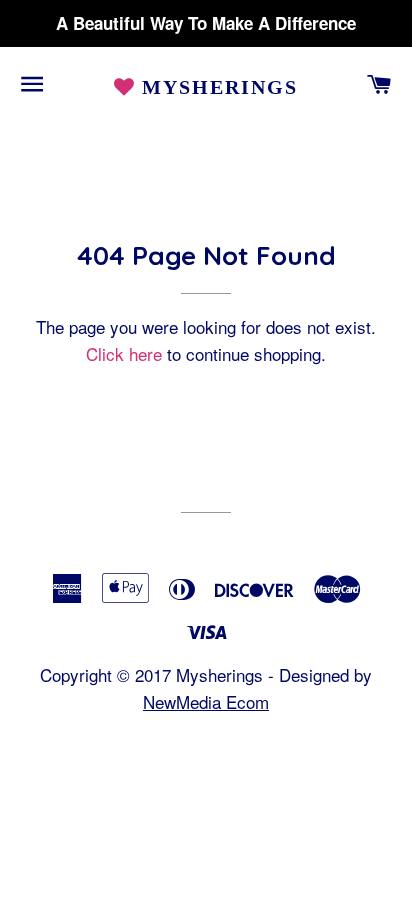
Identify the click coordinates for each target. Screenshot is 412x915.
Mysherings (217, 87)
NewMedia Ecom (206, 701)
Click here (124, 353)
